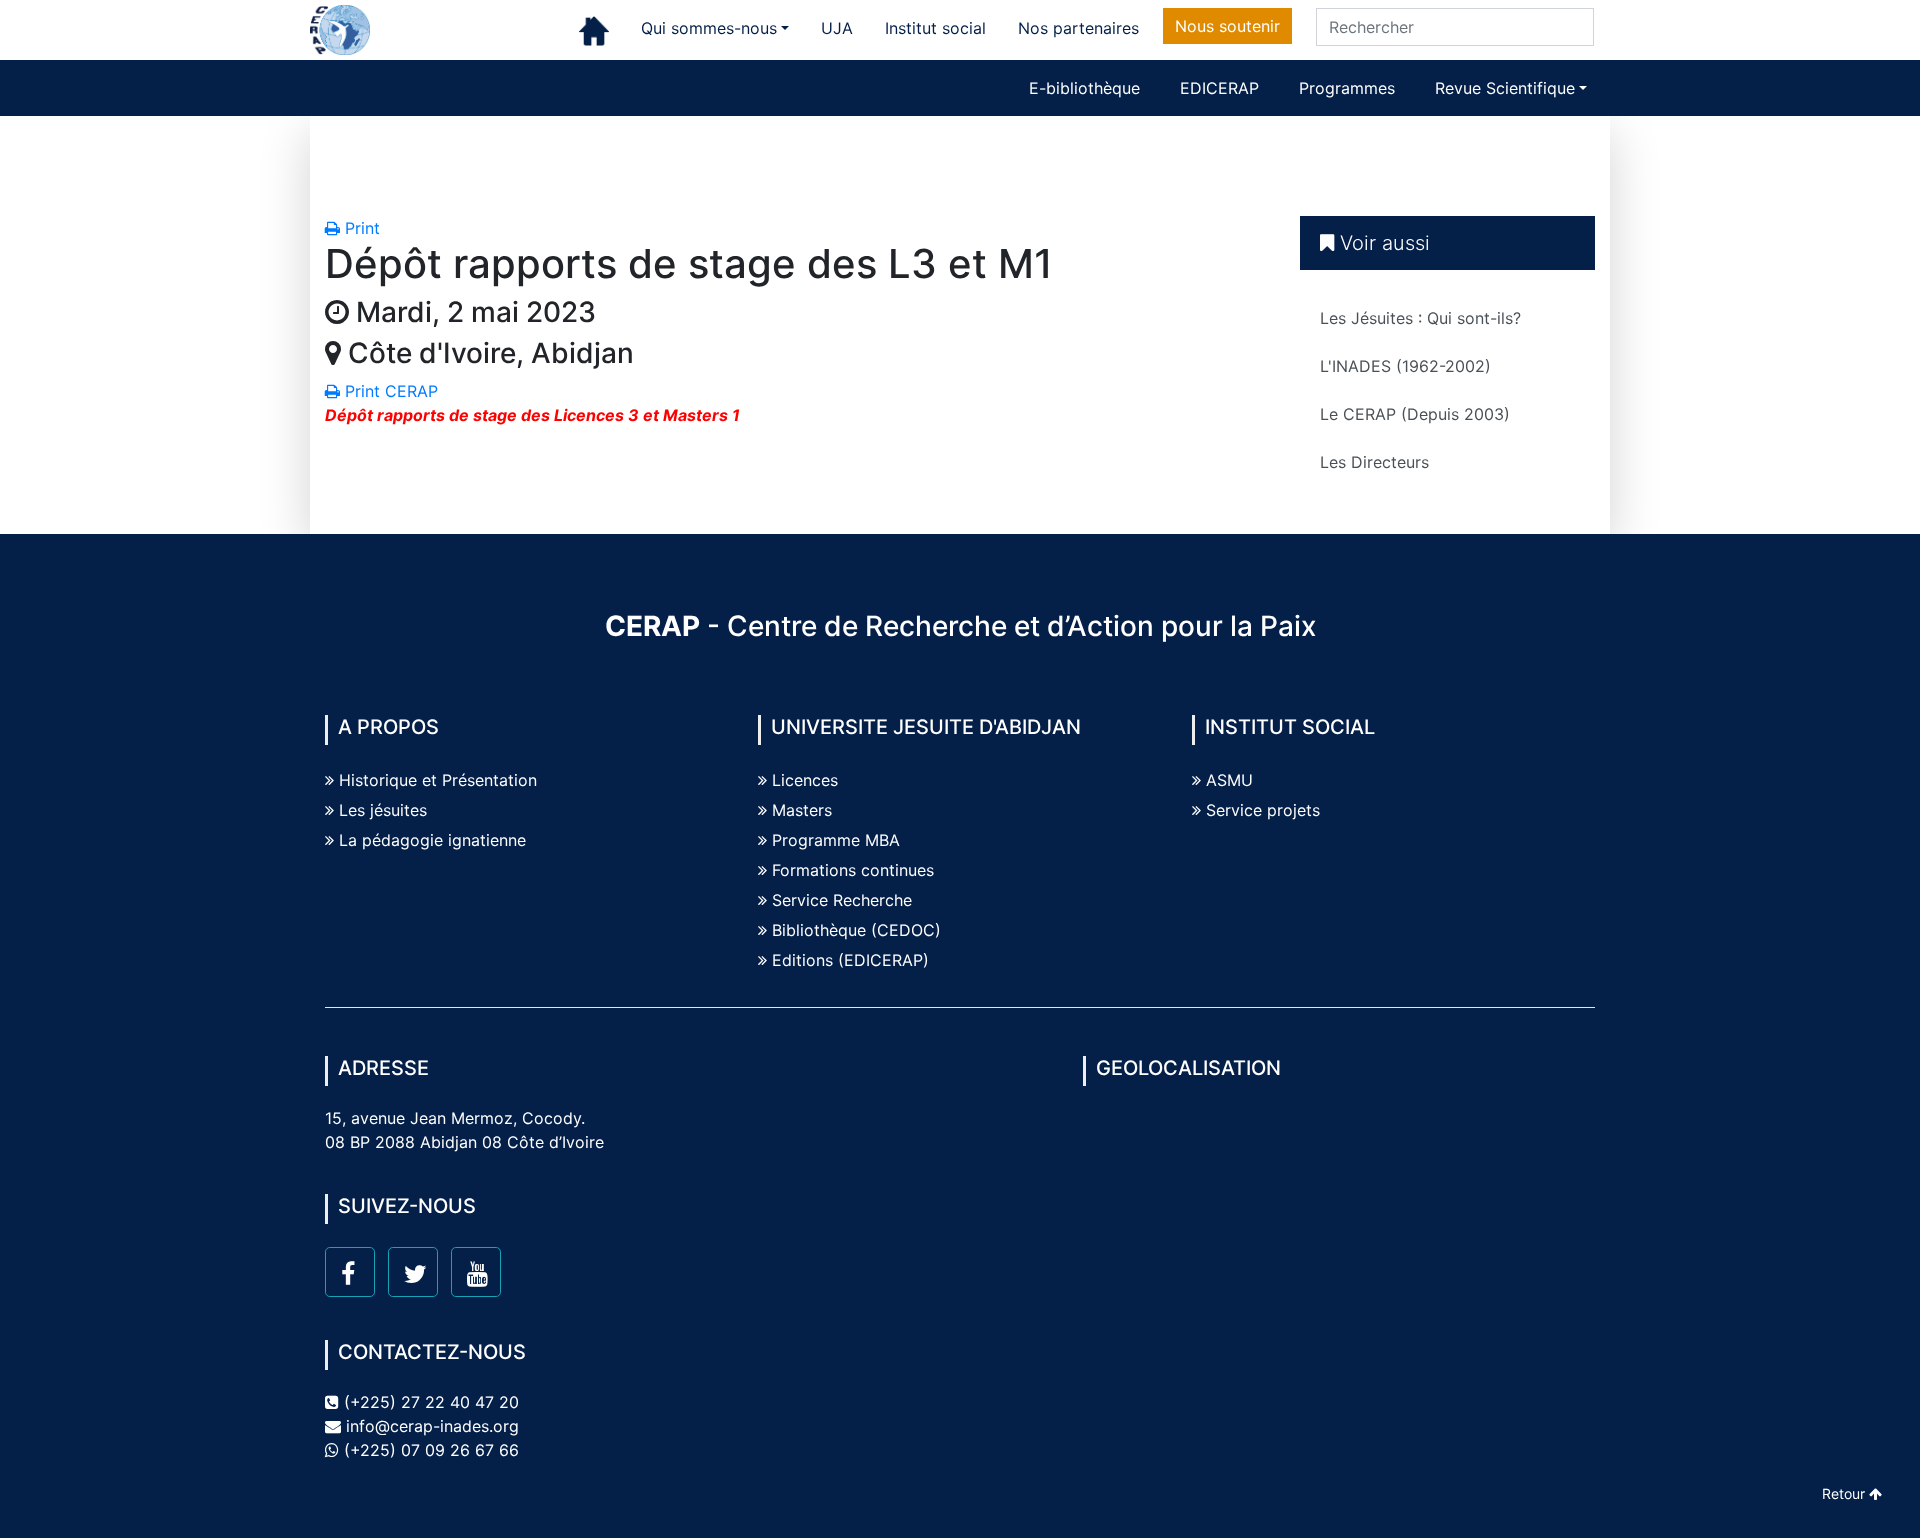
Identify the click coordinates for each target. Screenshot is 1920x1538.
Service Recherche (842, 900)
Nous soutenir (1227, 26)
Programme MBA (836, 840)
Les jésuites (383, 810)
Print (360, 228)
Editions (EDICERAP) (850, 960)
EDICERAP (1219, 88)
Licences (805, 780)
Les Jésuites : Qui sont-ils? (1420, 318)
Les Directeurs (1374, 462)
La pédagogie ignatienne (432, 840)
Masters (802, 810)
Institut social (935, 28)
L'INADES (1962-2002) (1405, 366)
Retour (1845, 1493)
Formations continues (853, 870)
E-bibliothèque (1084, 88)
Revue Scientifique (1505, 88)
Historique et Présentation (438, 780)
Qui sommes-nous (709, 28)
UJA (837, 28)
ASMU (1229, 780)
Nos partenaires (1078, 28)
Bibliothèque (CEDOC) (856, 930)
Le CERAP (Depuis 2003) (1415, 414)
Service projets (1263, 810)
